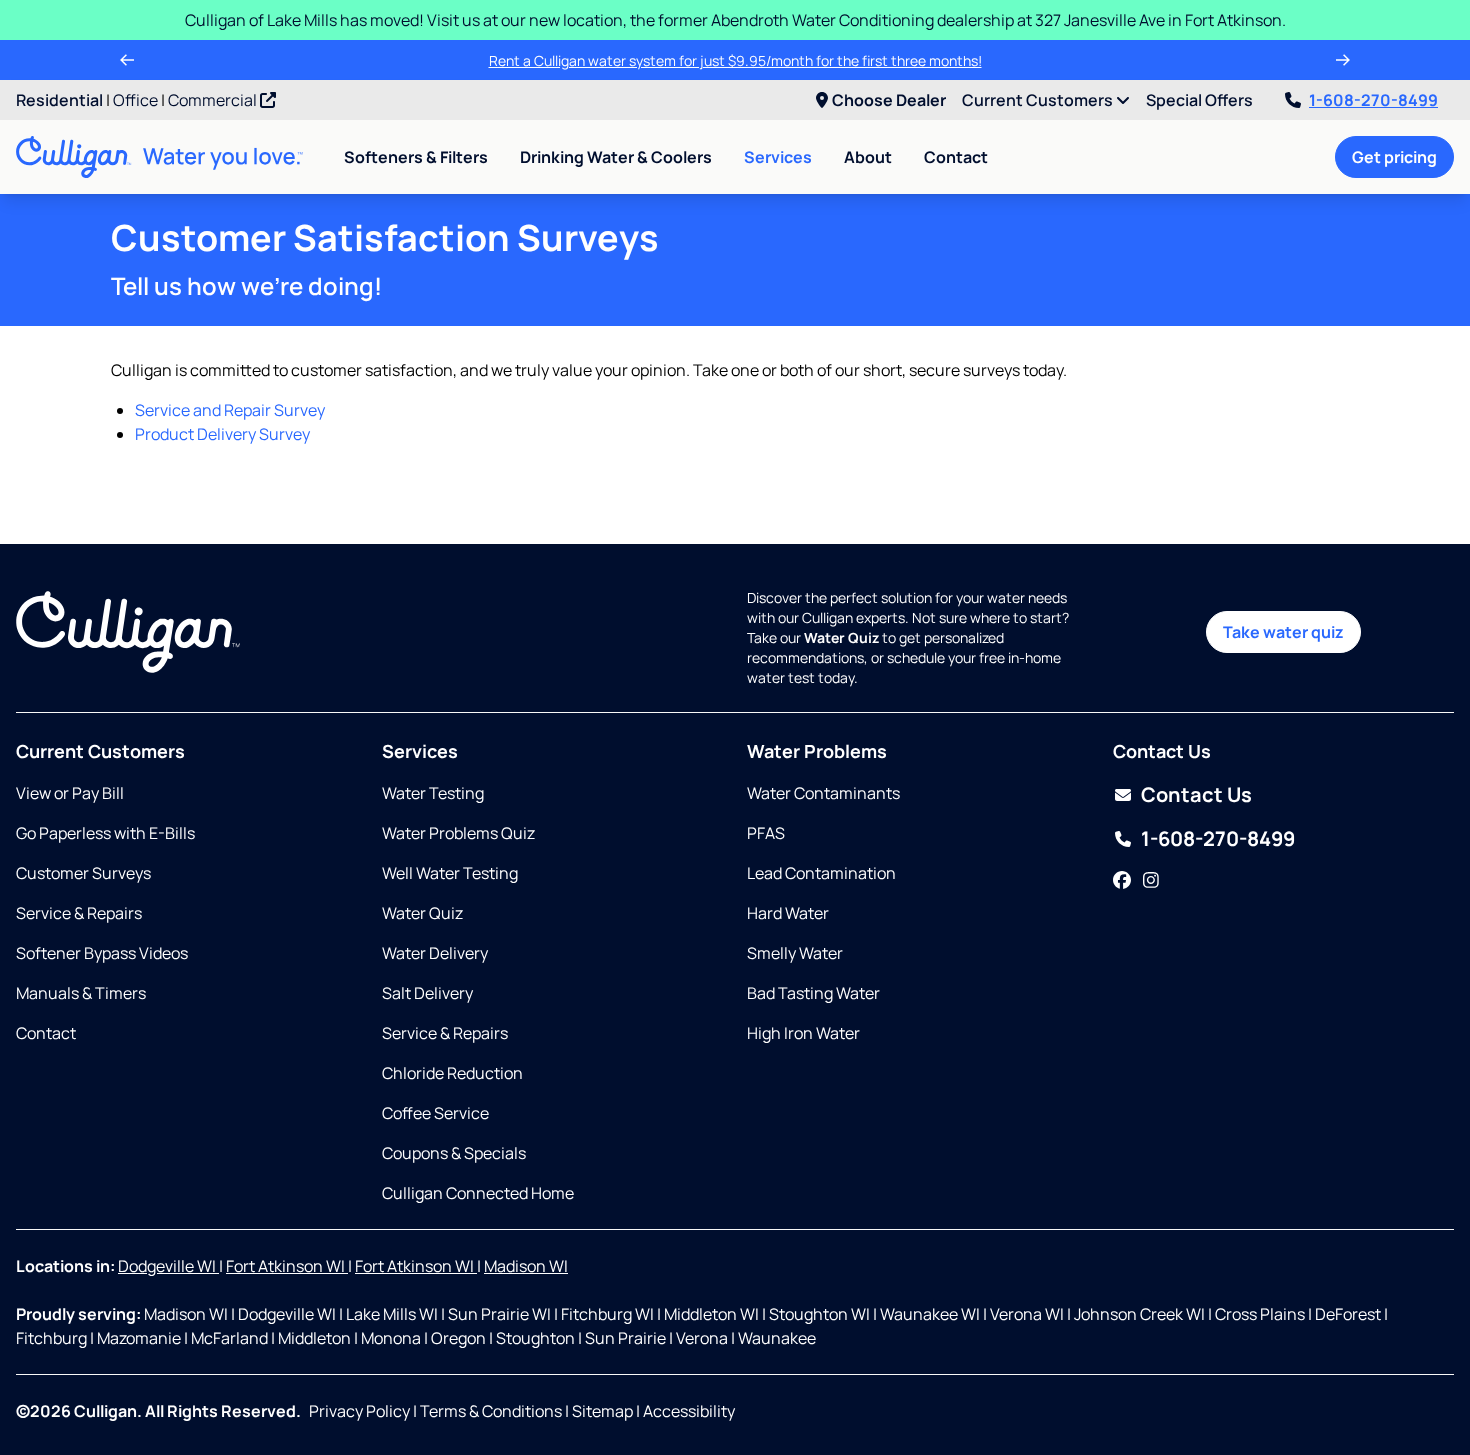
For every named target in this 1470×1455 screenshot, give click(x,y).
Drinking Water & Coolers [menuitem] (616, 157)
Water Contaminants (823, 793)
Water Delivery (435, 953)
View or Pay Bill (70, 793)
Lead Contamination (821, 873)
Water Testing (433, 793)
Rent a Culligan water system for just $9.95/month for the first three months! (735, 60)
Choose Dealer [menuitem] (889, 100)
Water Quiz (422, 913)
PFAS (766, 833)
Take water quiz (1283, 632)
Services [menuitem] (778, 157)
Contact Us (1196, 794)
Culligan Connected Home (478, 1193)
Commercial (214, 100)
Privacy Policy (359, 1411)
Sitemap (602, 1411)
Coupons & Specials (454, 1153)
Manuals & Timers (81, 993)
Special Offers (1199, 100)
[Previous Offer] (127, 60)
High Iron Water (803, 1033)
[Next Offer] (1343, 60)
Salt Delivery (427, 993)
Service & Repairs (79, 913)
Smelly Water (795, 953)
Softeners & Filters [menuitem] (416, 157)
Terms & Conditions (491, 1411)
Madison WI (526, 1266)
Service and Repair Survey (230, 410)
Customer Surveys (83, 873)
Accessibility (689, 1411)
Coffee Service (435, 1113)
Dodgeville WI (168, 1266)
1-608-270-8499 (1373, 100)
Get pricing (1394, 157)
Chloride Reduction (452, 1073)
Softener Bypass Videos (102, 953)
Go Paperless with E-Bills (105, 833)
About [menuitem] (868, 157)
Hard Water (788, 913)
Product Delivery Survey (222, 434)
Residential (59, 100)
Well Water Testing (450, 873)
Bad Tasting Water (813, 993)
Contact (956, 157)
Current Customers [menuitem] (1039, 100)
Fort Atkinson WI (287, 1266)
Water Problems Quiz (458, 833)
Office (135, 100)
